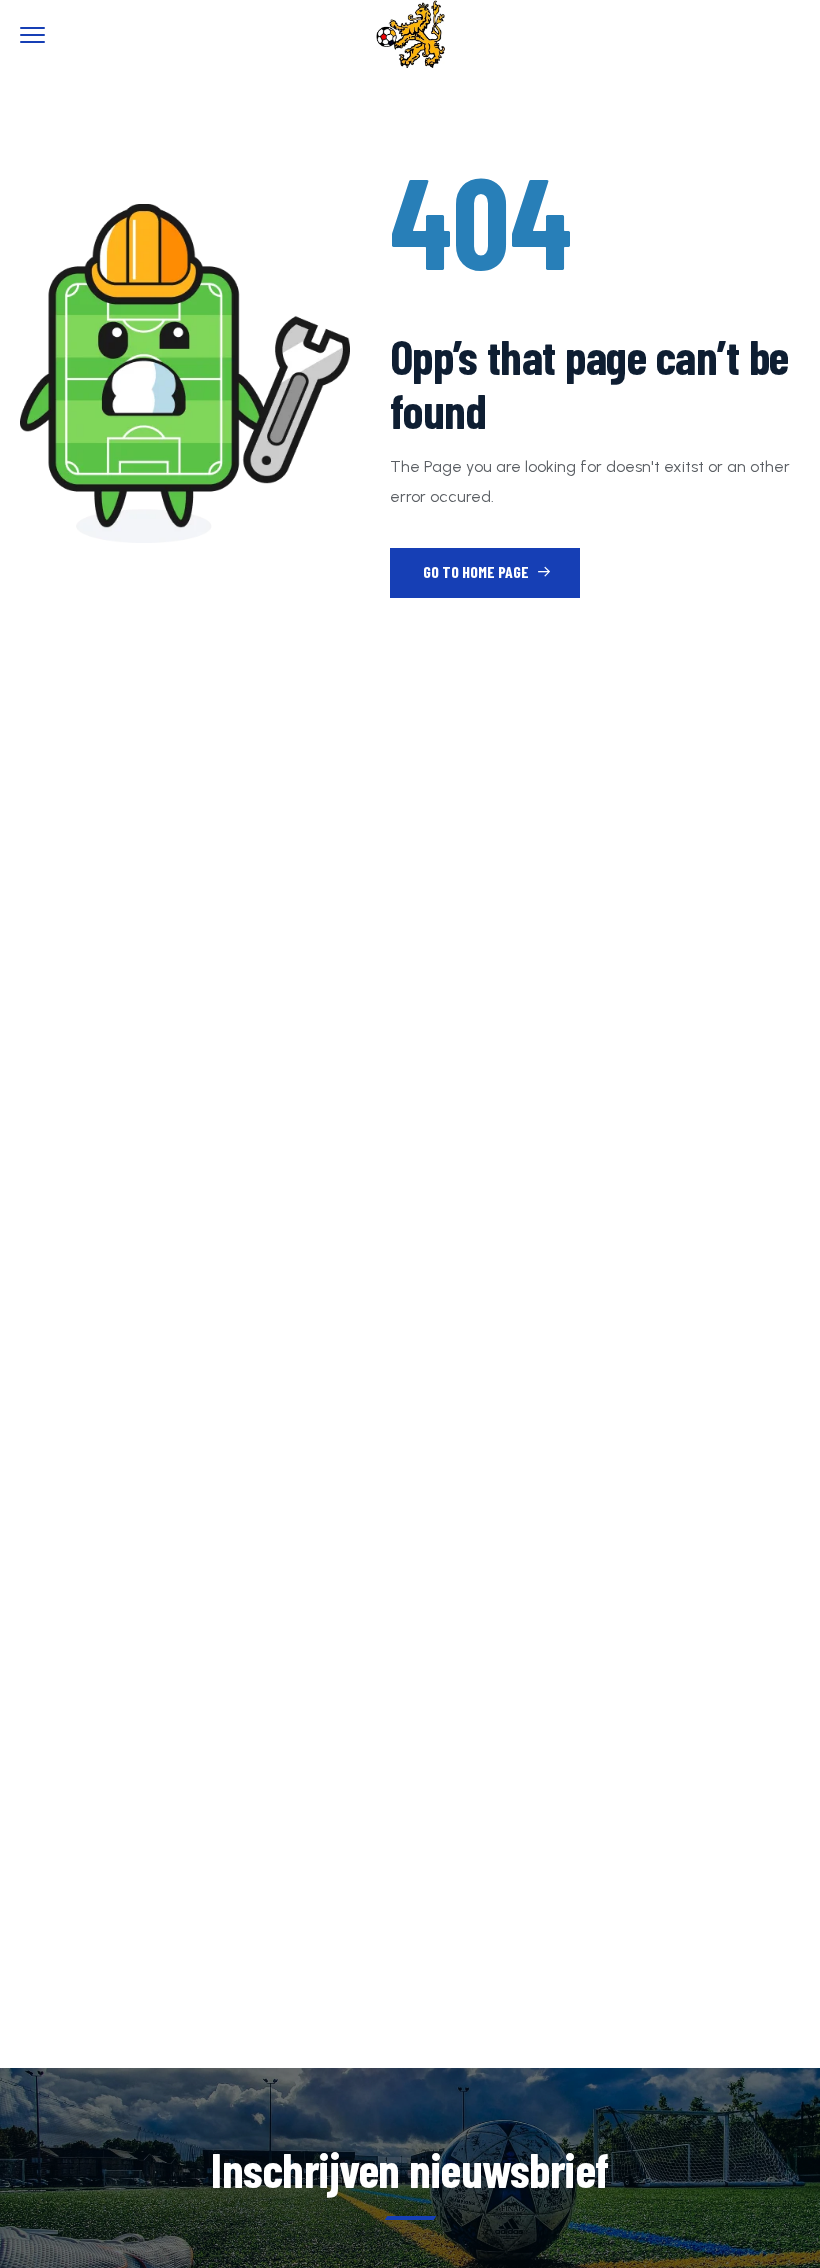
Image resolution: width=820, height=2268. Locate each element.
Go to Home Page (477, 571)
